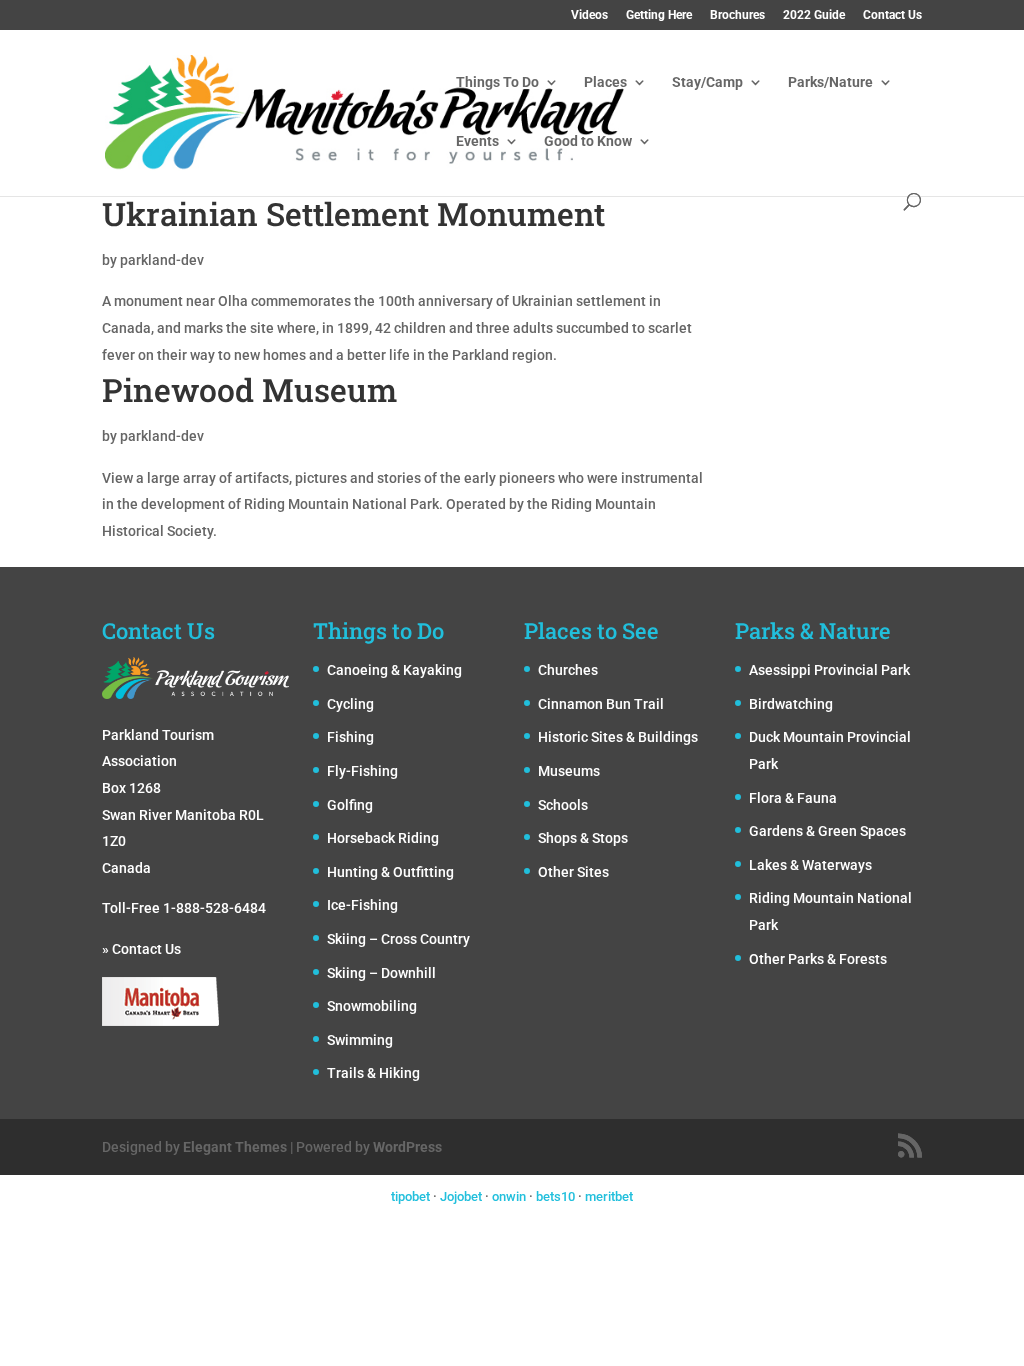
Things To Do (497, 82)
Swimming (360, 1040)
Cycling (350, 704)
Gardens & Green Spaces (827, 831)
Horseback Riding (383, 838)
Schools (563, 805)
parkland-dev (162, 260)
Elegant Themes (235, 1147)
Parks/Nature (830, 82)
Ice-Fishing (362, 905)
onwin (509, 1196)
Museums (569, 771)
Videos (589, 15)
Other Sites (573, 872)
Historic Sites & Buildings (618, 737)
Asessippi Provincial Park (829, 670)
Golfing (350, 805)
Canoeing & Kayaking (394, 670)
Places (605, 82)
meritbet (609, 1196)
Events (477, 141)
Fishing (350, 737)
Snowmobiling (372, 1006)
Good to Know (588, 141)
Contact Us (892, 15)
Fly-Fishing (362, 771)
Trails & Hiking (373, 1073)
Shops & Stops (583, 838)
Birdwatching (791, 704)
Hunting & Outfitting (390, 872)
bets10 (555, 1196)
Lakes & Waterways (810, 865)
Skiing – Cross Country (398, 939)
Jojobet (461, 1196)
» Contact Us (141, 949)
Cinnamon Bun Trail (601, 704)
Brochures (737, 15)
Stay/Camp (707, 82)
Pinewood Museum (249, 389)
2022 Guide (814, 15)
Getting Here (659, 15)
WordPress (407, 1147)
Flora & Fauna (793, 798)
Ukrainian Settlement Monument (353, 213)
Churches (568, 670)
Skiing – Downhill (381, 973)
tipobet (410, 1196)
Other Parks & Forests (818, 959)
